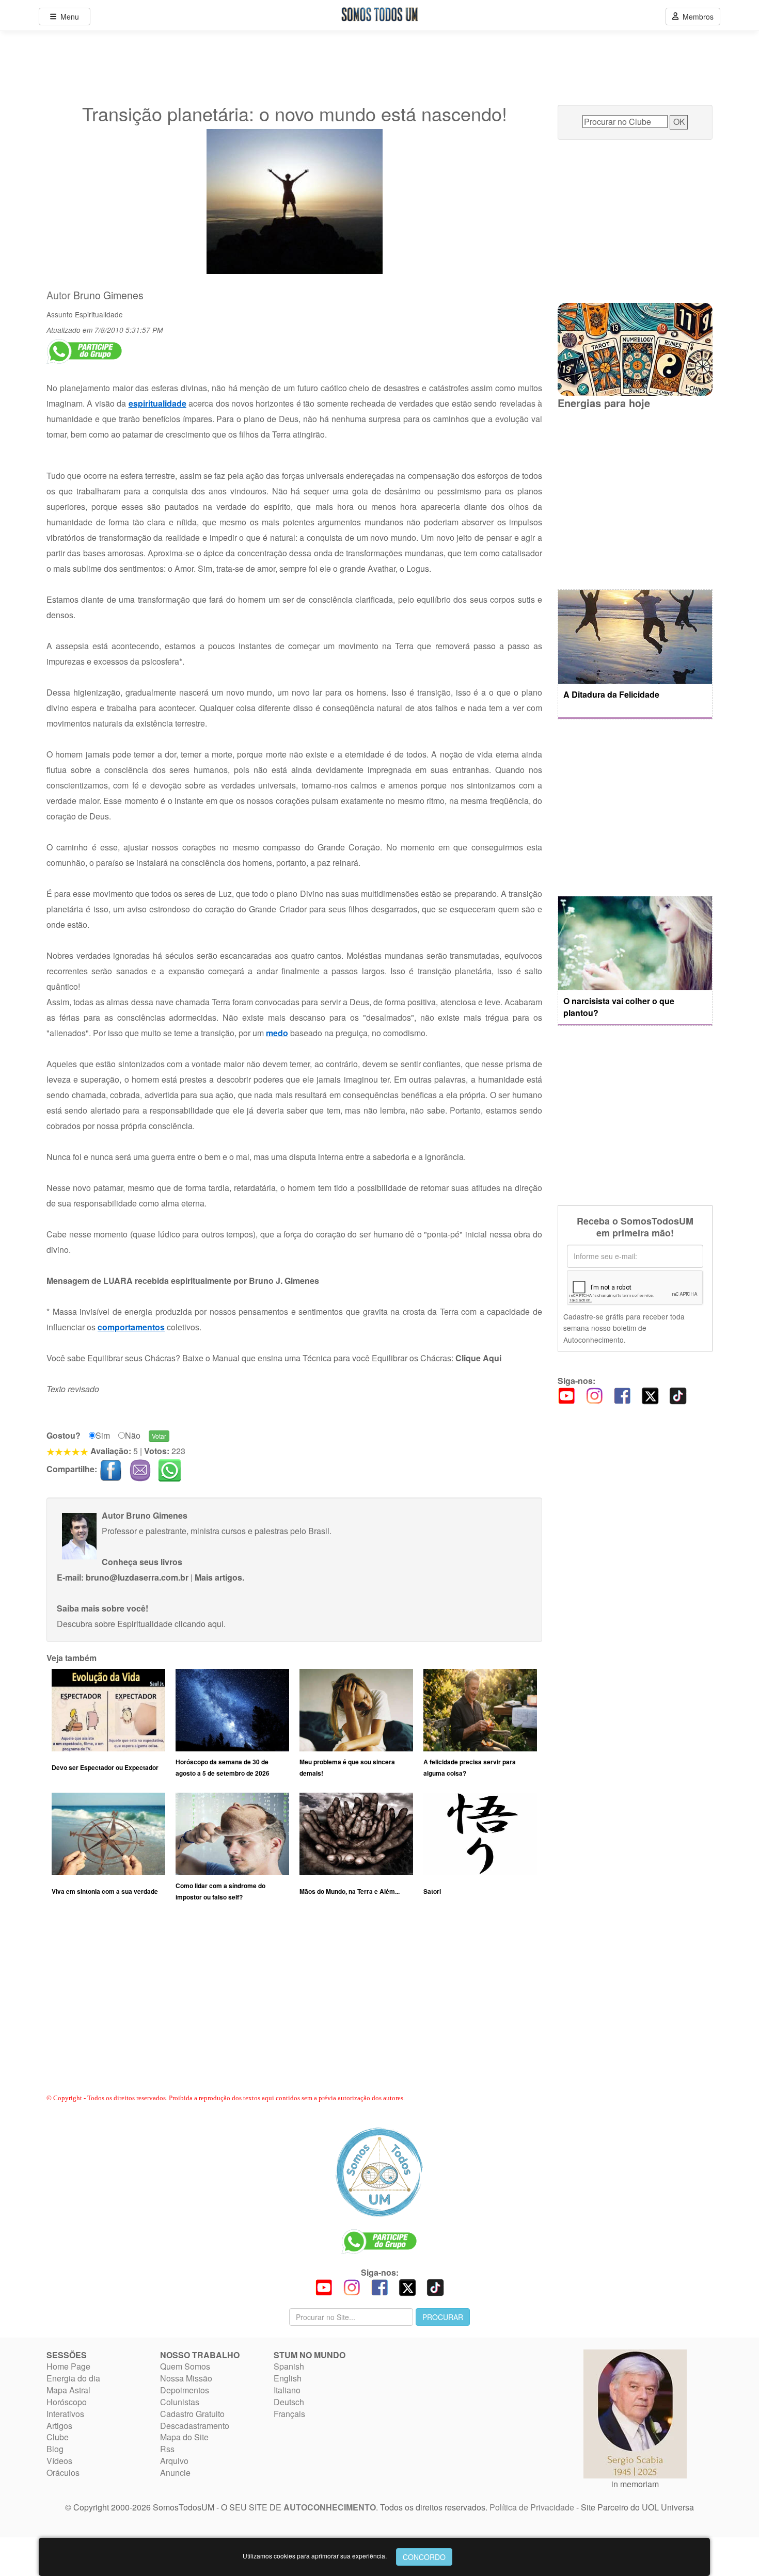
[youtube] (566, 1395)
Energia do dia (73, 2378)
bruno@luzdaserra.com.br (137, 1577)
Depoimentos (185, 2390)
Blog (55, 2449)
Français (289, 2414)
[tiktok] (678, 1395)
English (288, 2378)
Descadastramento (195, 2426)
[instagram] (594, 1395)
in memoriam (635, 2484)
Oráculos (63, 2473)
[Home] (379, 2172)
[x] (650, 1395)
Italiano (287, 2390)
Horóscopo (67, 2402)
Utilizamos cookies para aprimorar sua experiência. (315, 2556)
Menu (68, 17)
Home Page (68, 2366)
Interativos (65, 2414)
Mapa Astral (68, 2390)
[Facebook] (622, 1395)
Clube (58, 2437)
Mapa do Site (184, 2437)
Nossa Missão (186, 2378)
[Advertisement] (294, 2007)
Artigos (59, 2426)
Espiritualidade (99, 314)
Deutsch (289, 2402)
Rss (167, 2449)
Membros (696, 17)
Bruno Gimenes (108, 295)
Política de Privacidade (532, 2507)
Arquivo (174, 2461)
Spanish (289, 2366)
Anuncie (175, 2473)
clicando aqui (199, 1624)
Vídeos (59, 2461)
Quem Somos (185, 2366)
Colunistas (180, 2402)
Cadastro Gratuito (192, 2414)
